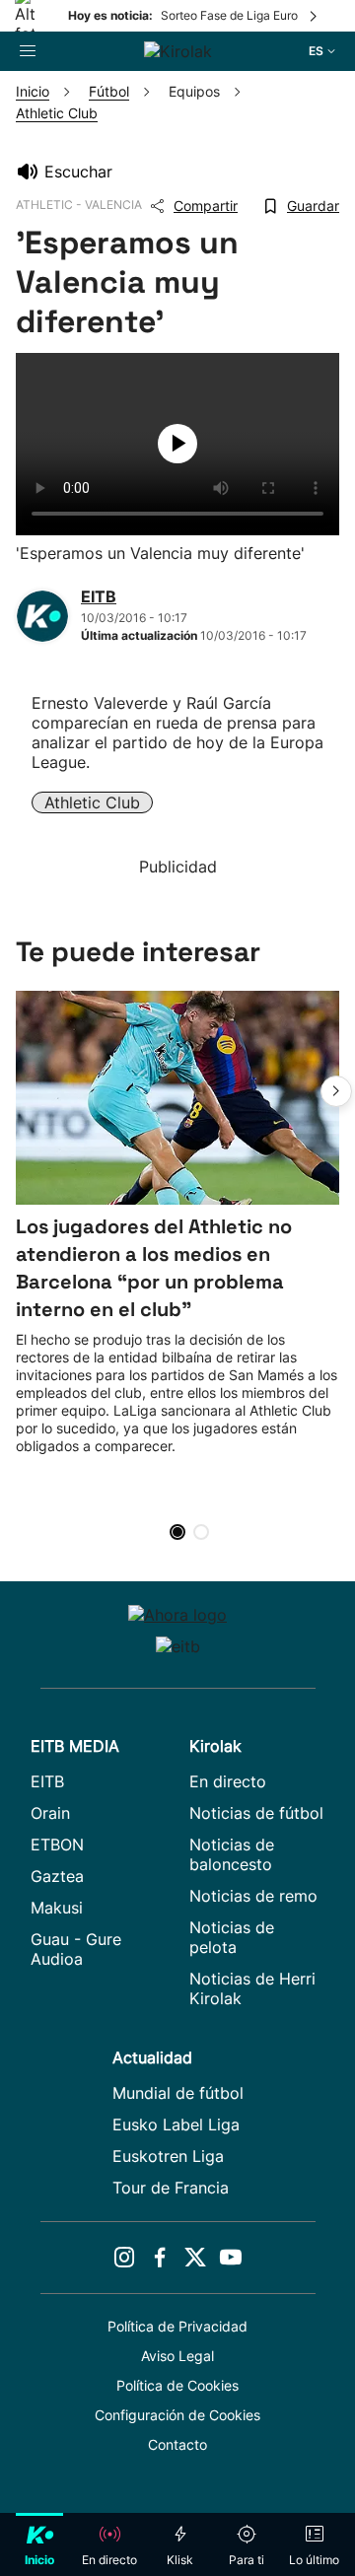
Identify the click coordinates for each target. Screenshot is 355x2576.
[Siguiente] (315, 16)
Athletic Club (92, 802)
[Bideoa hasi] (177, 444)
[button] (336, 1091)
